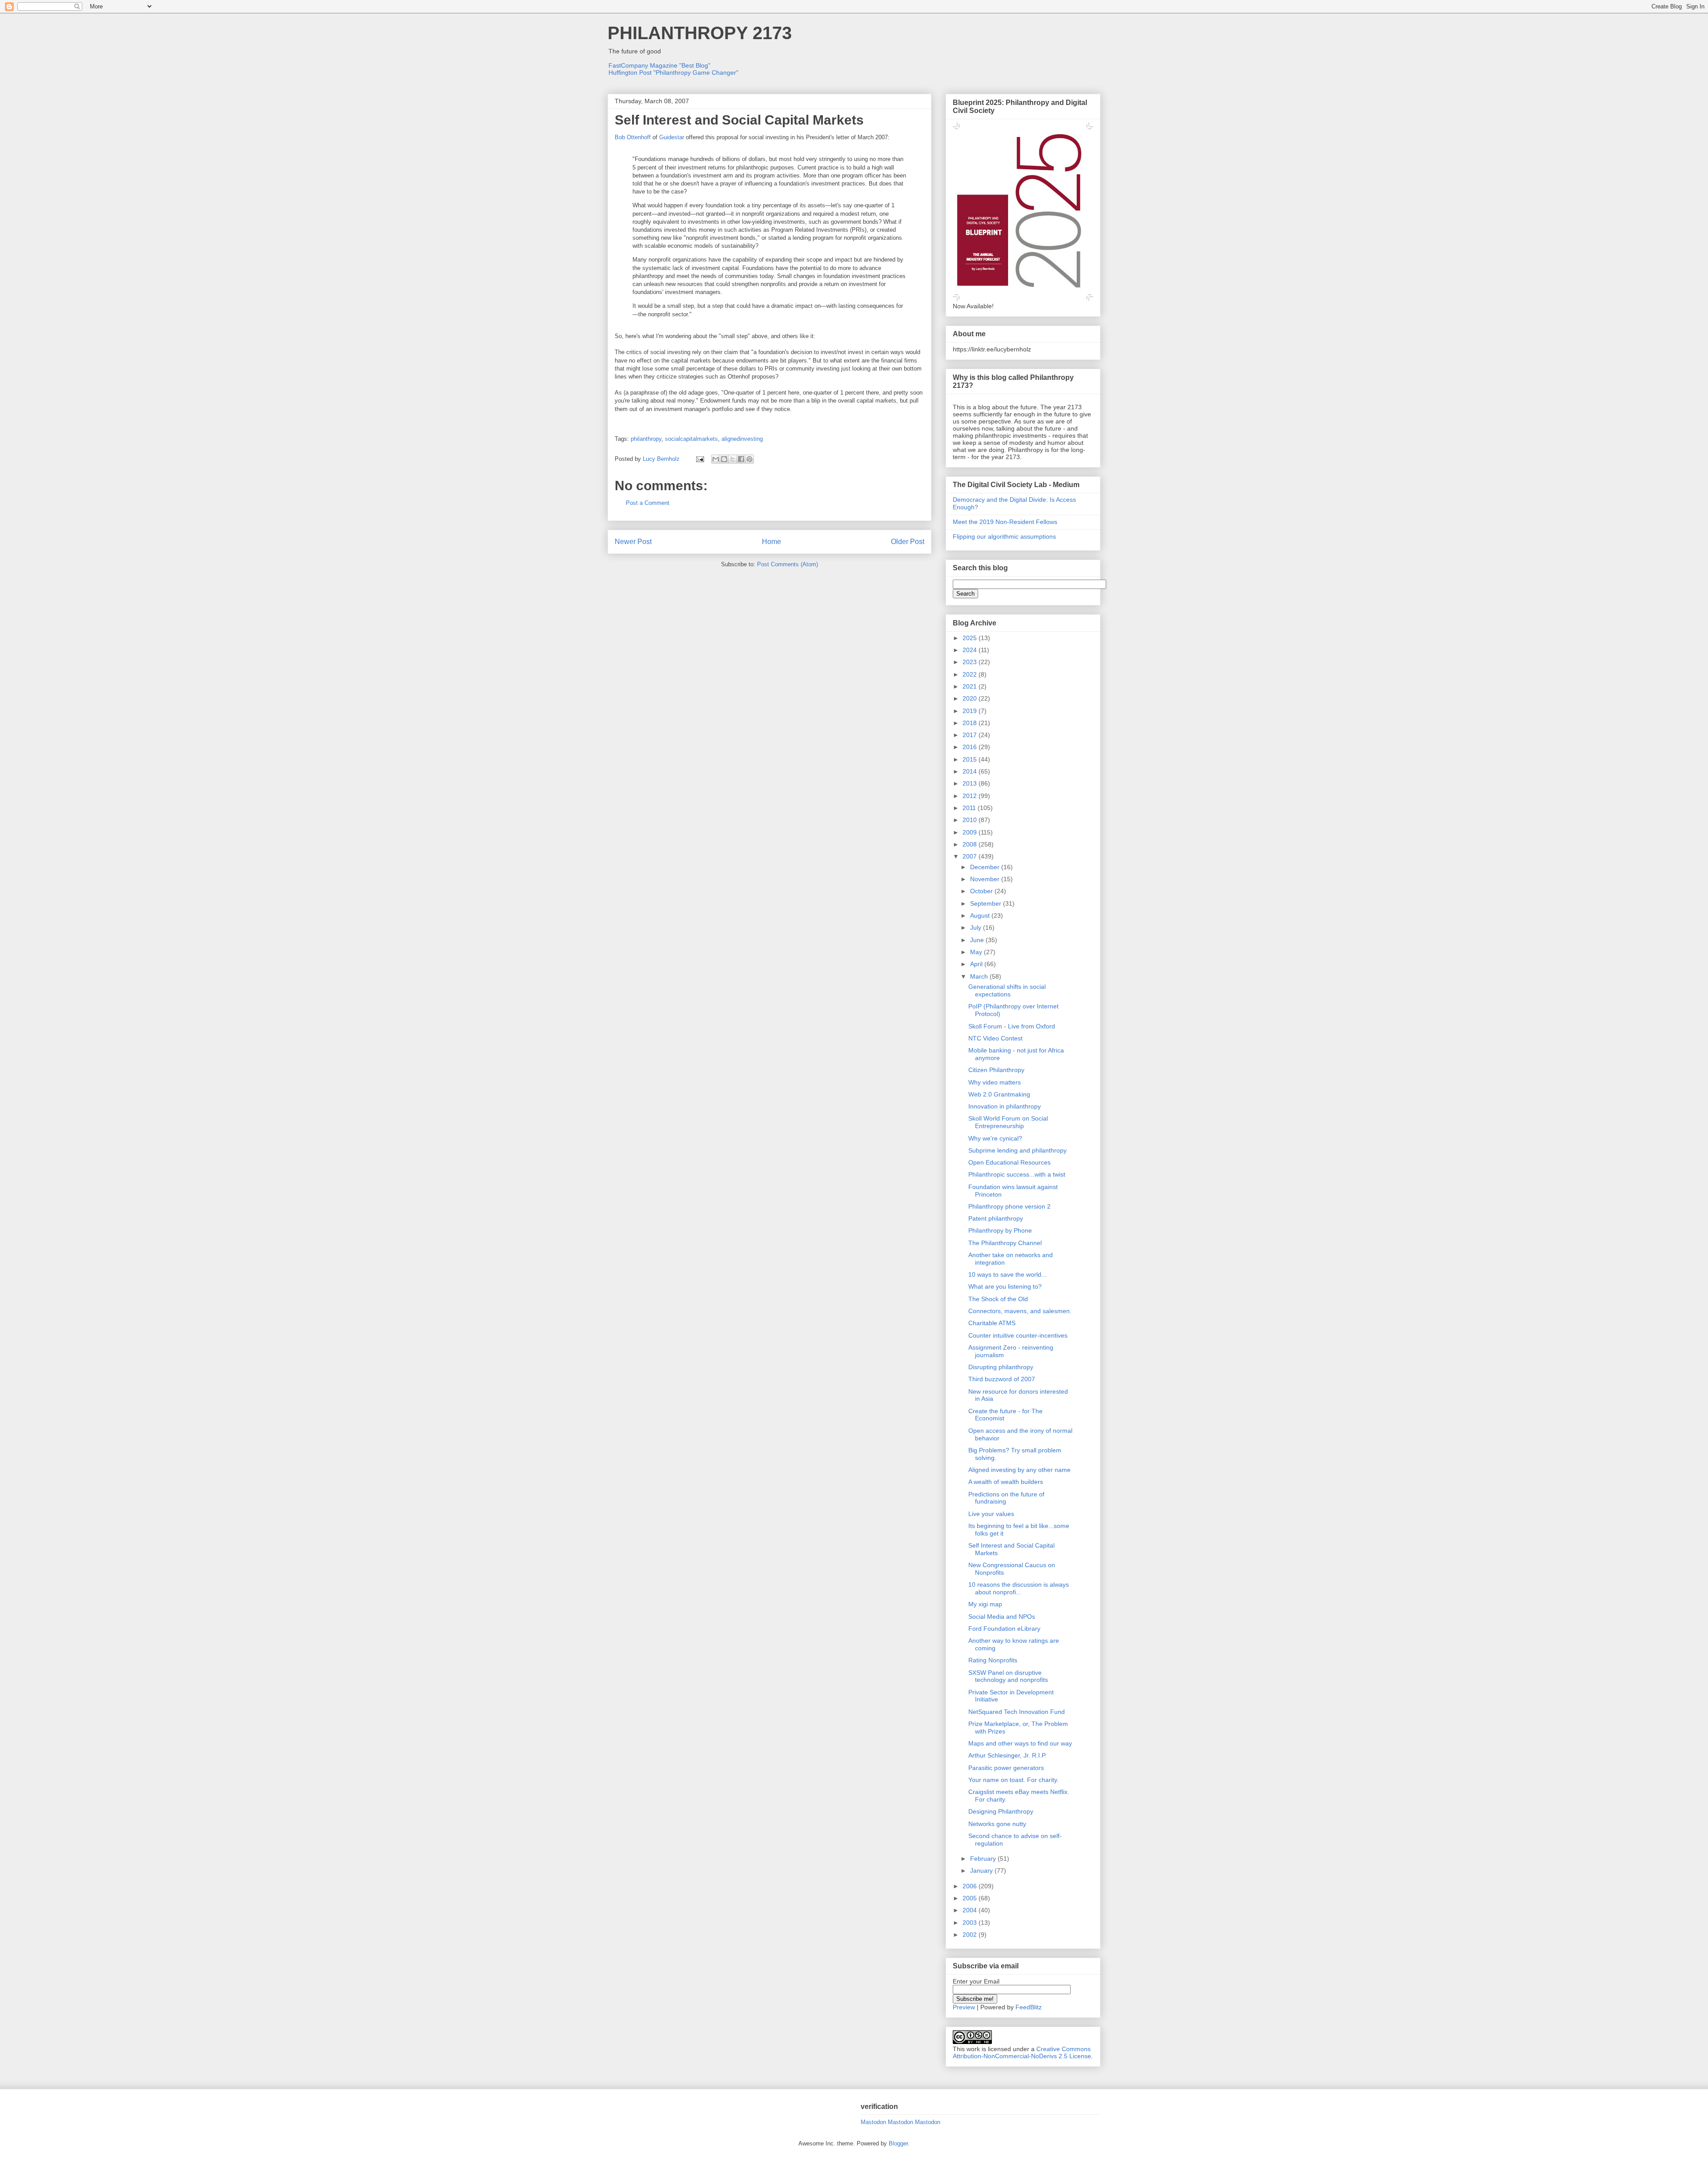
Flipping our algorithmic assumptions (1004, 536)
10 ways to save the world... (1007, 1274)
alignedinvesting (742, 439)
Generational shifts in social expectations (1007, 990)
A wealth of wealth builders (1006, 1482)
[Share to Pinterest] (749, 459)
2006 (971, 1886)
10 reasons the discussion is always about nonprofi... (1019, 1588)
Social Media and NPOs (1002, 1617)
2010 (971, 820)
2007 (971, 856)
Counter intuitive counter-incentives (1018, 1335)
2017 (971, 735)
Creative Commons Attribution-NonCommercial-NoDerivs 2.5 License (1022, 2052)
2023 (971, 662)
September (987, 903)
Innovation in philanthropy (1005, 1106)
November (986, 879)
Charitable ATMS (992, 1323)
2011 (970, 808)
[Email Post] (699, 459)
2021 (971, 686)
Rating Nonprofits (993, 1660)
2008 (971, 844)
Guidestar (672, 137)
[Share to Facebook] (741, 459)
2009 (971, 832)
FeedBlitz (1029, 2007)
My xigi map (985, 1604)
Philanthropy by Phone (1000, 1230)
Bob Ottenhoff (633, 137)
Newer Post (633, 542)
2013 (971, 783)
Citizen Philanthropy (996, 1070)
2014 (971, 771)
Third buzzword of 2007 (1002, 1379)
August (981, 915)
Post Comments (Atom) (788, 564)
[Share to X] (733, 459)
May (977, 952)
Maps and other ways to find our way (1020, 1743)
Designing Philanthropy (1001, 1811)
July (977, 927)
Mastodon (873, 2122)
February (984, 1859)
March (980, 976)
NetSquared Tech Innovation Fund (1017, 1712)
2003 (971, 1923)
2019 (971, 711)
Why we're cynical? (995, 1138)
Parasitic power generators (1006, 1768)
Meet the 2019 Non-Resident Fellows (1005, 522)
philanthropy (646, 439)
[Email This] (716, 459)
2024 (971, 650)
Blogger (898, 2143)
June (978, 940)
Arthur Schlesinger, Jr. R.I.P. (1007, 1755)
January (982, 1871)
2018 (971, 723)
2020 (971, 698)
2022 (971, 674)
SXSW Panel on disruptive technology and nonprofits (1008, 1676)
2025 (971, 638)
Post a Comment (648, 503)
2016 (971, 747)
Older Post (908, 542)
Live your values (991, 1514)
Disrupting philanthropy (1001, 1367)
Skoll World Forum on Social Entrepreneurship (1008, 1122)
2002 (971, 1935)
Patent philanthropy (996, 1218)
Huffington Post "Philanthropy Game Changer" (673, 73)
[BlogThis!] (724, 459)
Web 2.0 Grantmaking (999, 1094)
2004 (971, 1910)
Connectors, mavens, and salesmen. (1020, 1311)
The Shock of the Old (998, 1299)
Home (771, 542)
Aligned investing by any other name (1019, 1470)
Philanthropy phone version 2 (1009, 1206)
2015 (971, 759)
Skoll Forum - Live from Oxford (1012, 1026)
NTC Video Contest (995, 1038)
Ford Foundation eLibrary (1004, 1629)
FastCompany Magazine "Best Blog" (659, 65)
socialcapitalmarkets (691, 439)
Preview (964, 2007)
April (977, 964)
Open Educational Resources (1009, 1162)
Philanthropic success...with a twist (1017, 1174)
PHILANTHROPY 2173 (700, 33)
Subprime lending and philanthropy (1017, 1150)
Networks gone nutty (997, 1824)
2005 (971, 1898)
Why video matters (995, 1082)
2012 (971, 796)
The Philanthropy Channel (1005, 1243)
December (986, 867)
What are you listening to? (1005, 1286)
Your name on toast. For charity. (1013, 1780)
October (982, 891)
